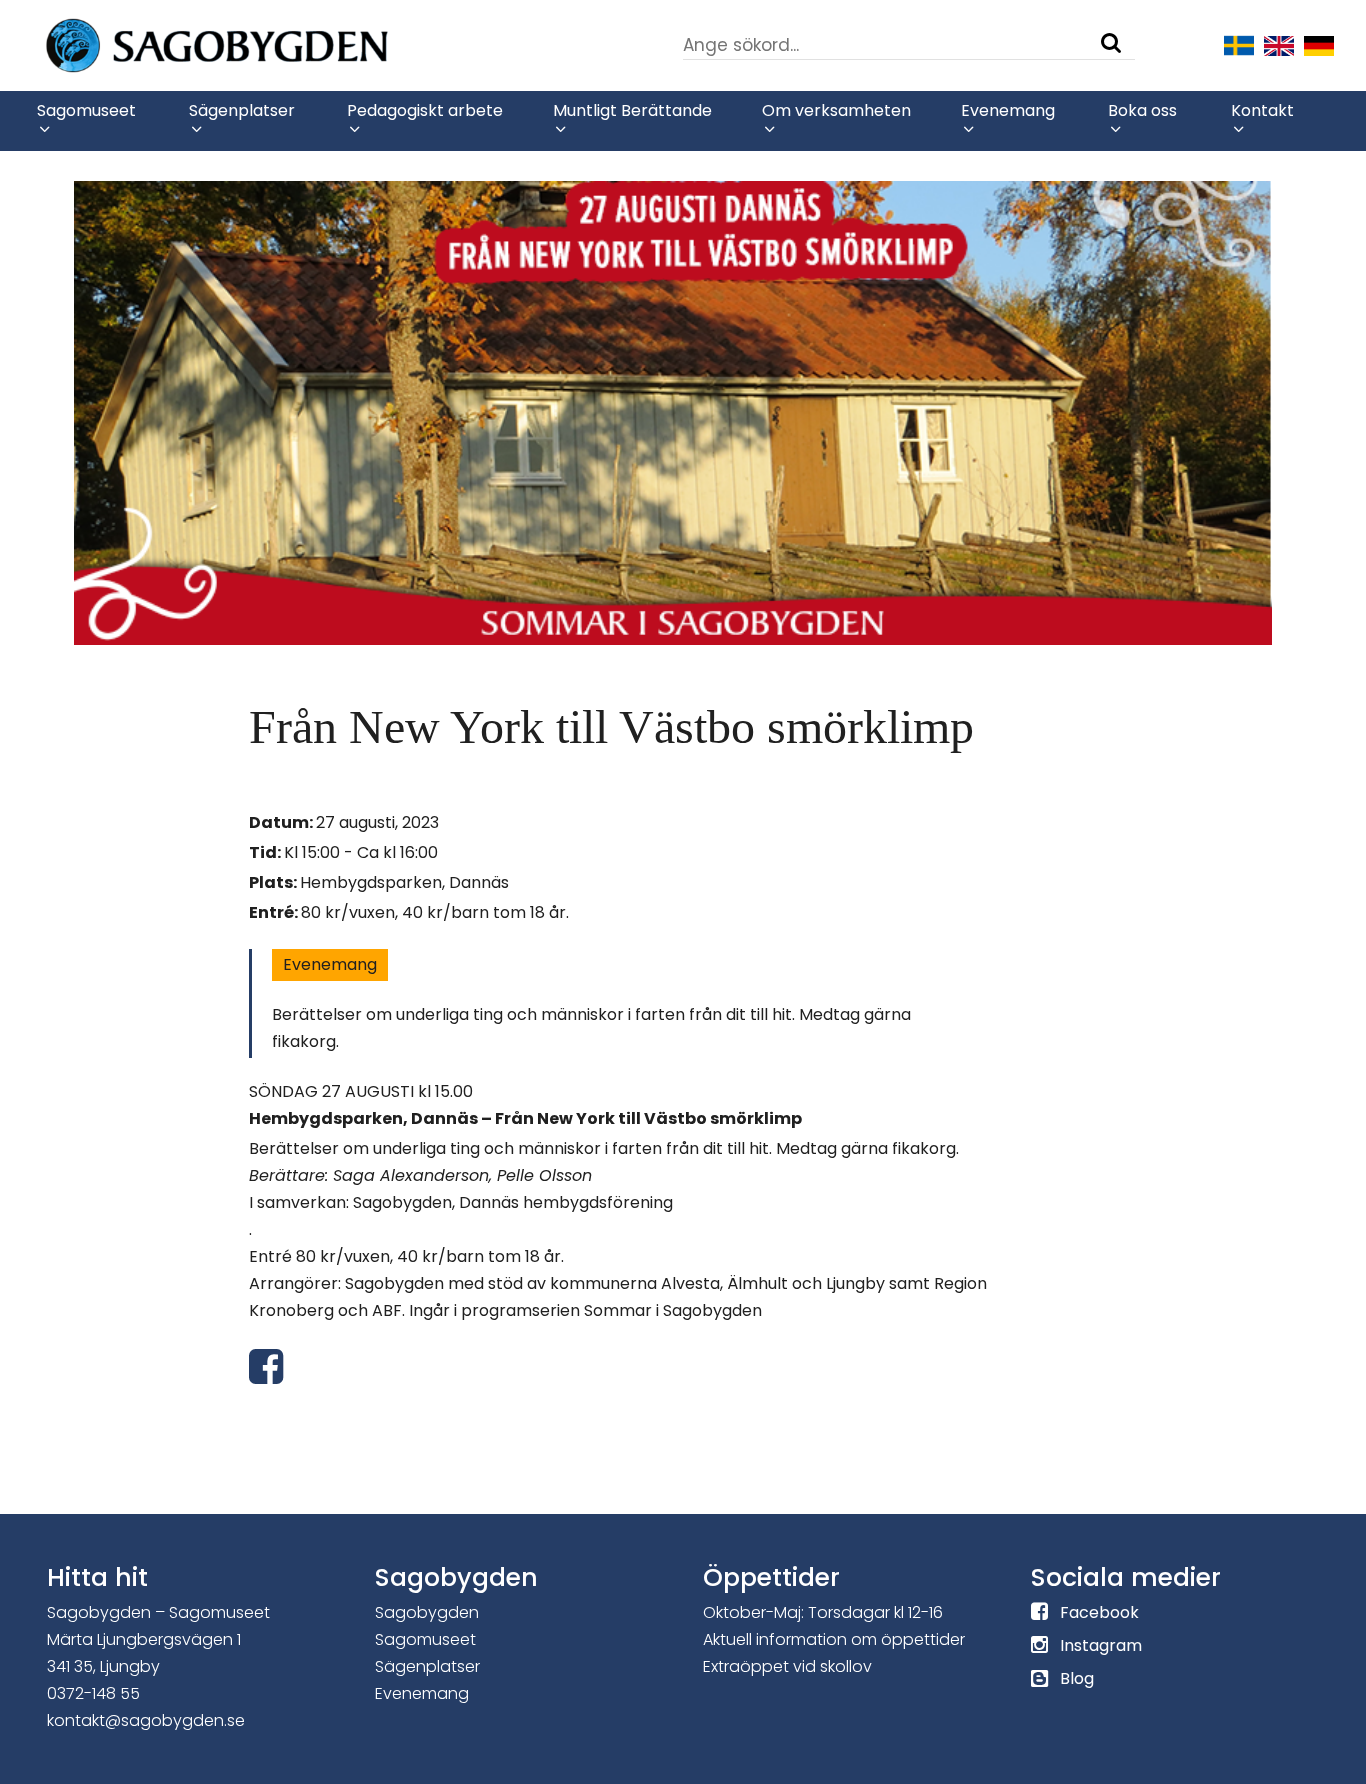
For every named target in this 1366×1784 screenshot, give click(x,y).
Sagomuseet (425, 1639)
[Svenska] (1239, 44)
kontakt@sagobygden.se (146, 1720)
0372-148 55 (93, 1693)
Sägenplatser (427, 1666)
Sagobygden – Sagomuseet (158, 1612)
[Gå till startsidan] (277, 44)
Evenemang (330, 964)
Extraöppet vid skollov (787, 1666)
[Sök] (1111, 43)
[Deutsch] (1319, 44)
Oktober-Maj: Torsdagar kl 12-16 (823, 1612)
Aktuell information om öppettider (834, 1639)
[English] (1279, 44)
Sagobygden (427, 1612)
